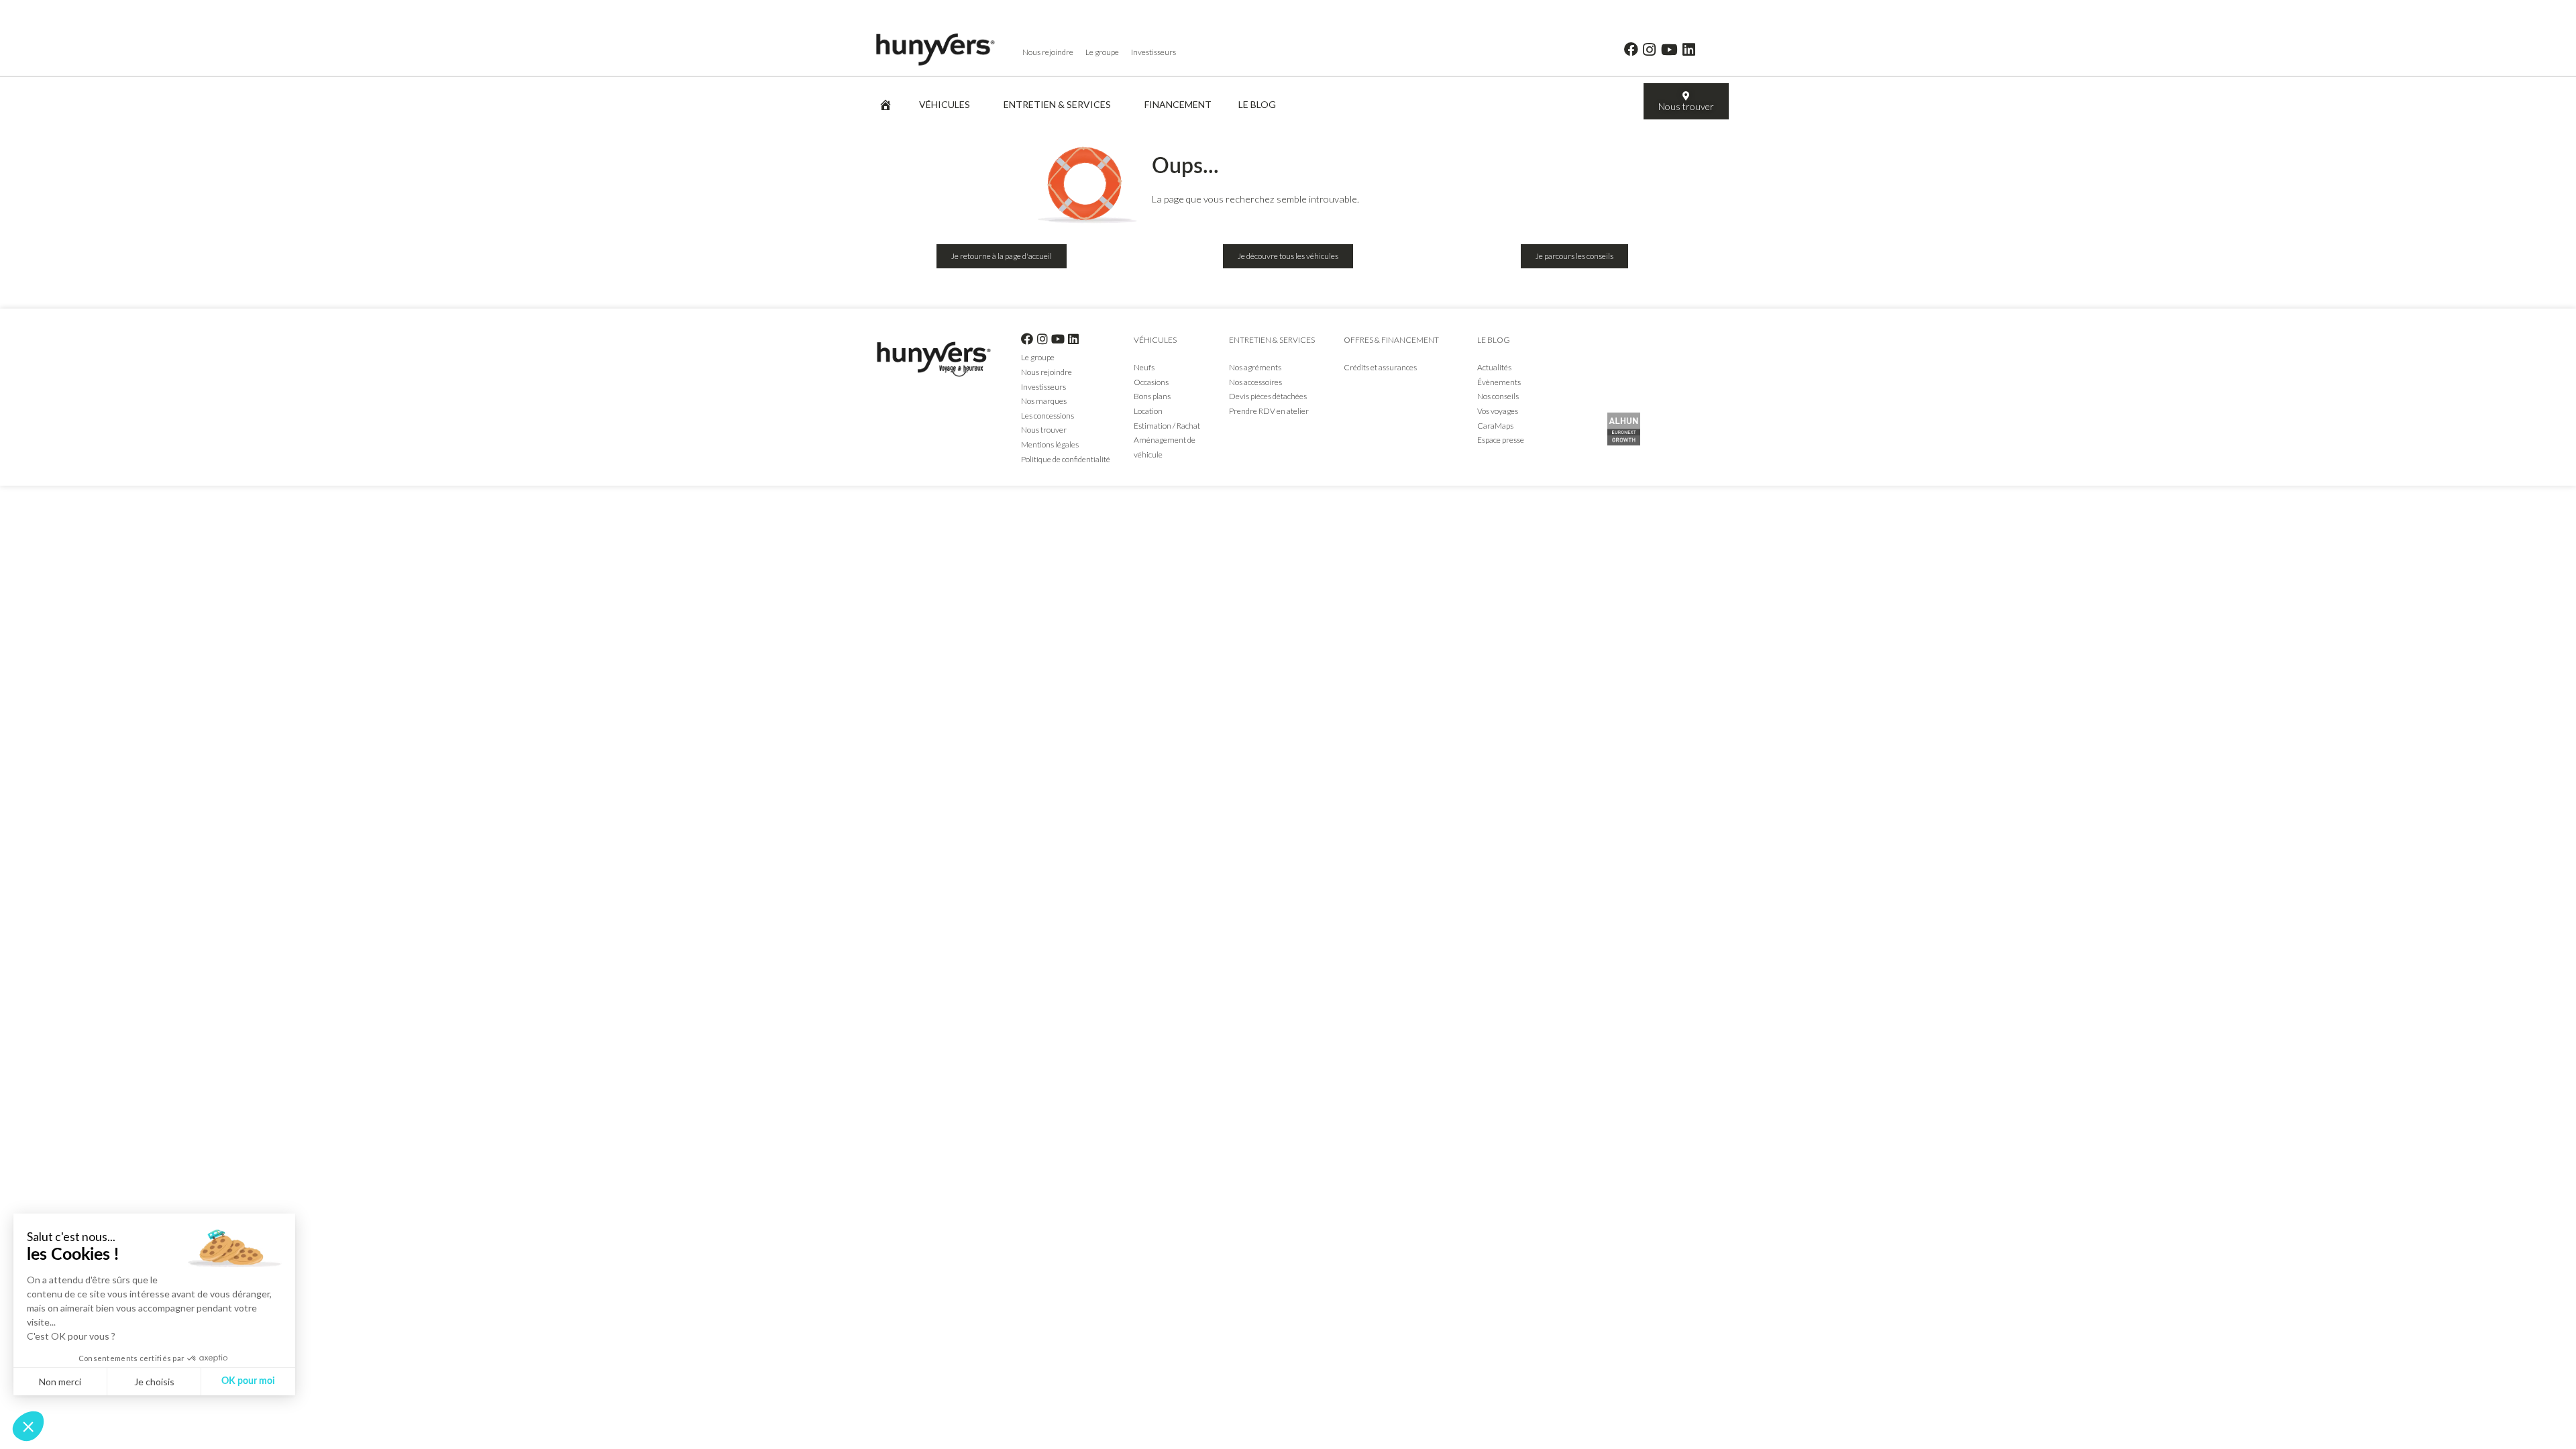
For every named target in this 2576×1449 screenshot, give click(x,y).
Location (1148, 411)
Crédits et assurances (1380, 367)
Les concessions (1048, 416)
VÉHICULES (945, 104)
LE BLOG (1257, 104)
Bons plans (1152, 396)
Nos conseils (1498, 396)
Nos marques (1044, 401)
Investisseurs (1153, 52)
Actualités (1494, 367)
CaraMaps (1495, 426)
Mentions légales (1050, 444)
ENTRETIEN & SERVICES (1057, 104)
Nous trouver (1044, 430)
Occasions (1151, 382)
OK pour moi (248, 1381)
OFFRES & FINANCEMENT (1391, 340)
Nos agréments (1256, 367)
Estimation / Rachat (1167, 426)
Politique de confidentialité (1066, 459)
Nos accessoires (1255, 382)
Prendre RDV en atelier (1270, 411)
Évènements (1499, 382)
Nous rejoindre (1048, 52)
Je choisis (154, 1382)
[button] (28, 1426)
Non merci (60, 1382)
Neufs (1144, 367)
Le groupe (1102, 52)
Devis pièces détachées (1268, 396)
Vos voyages (1498, 411)
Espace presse (1501, 440)
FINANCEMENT (1178, 104)
